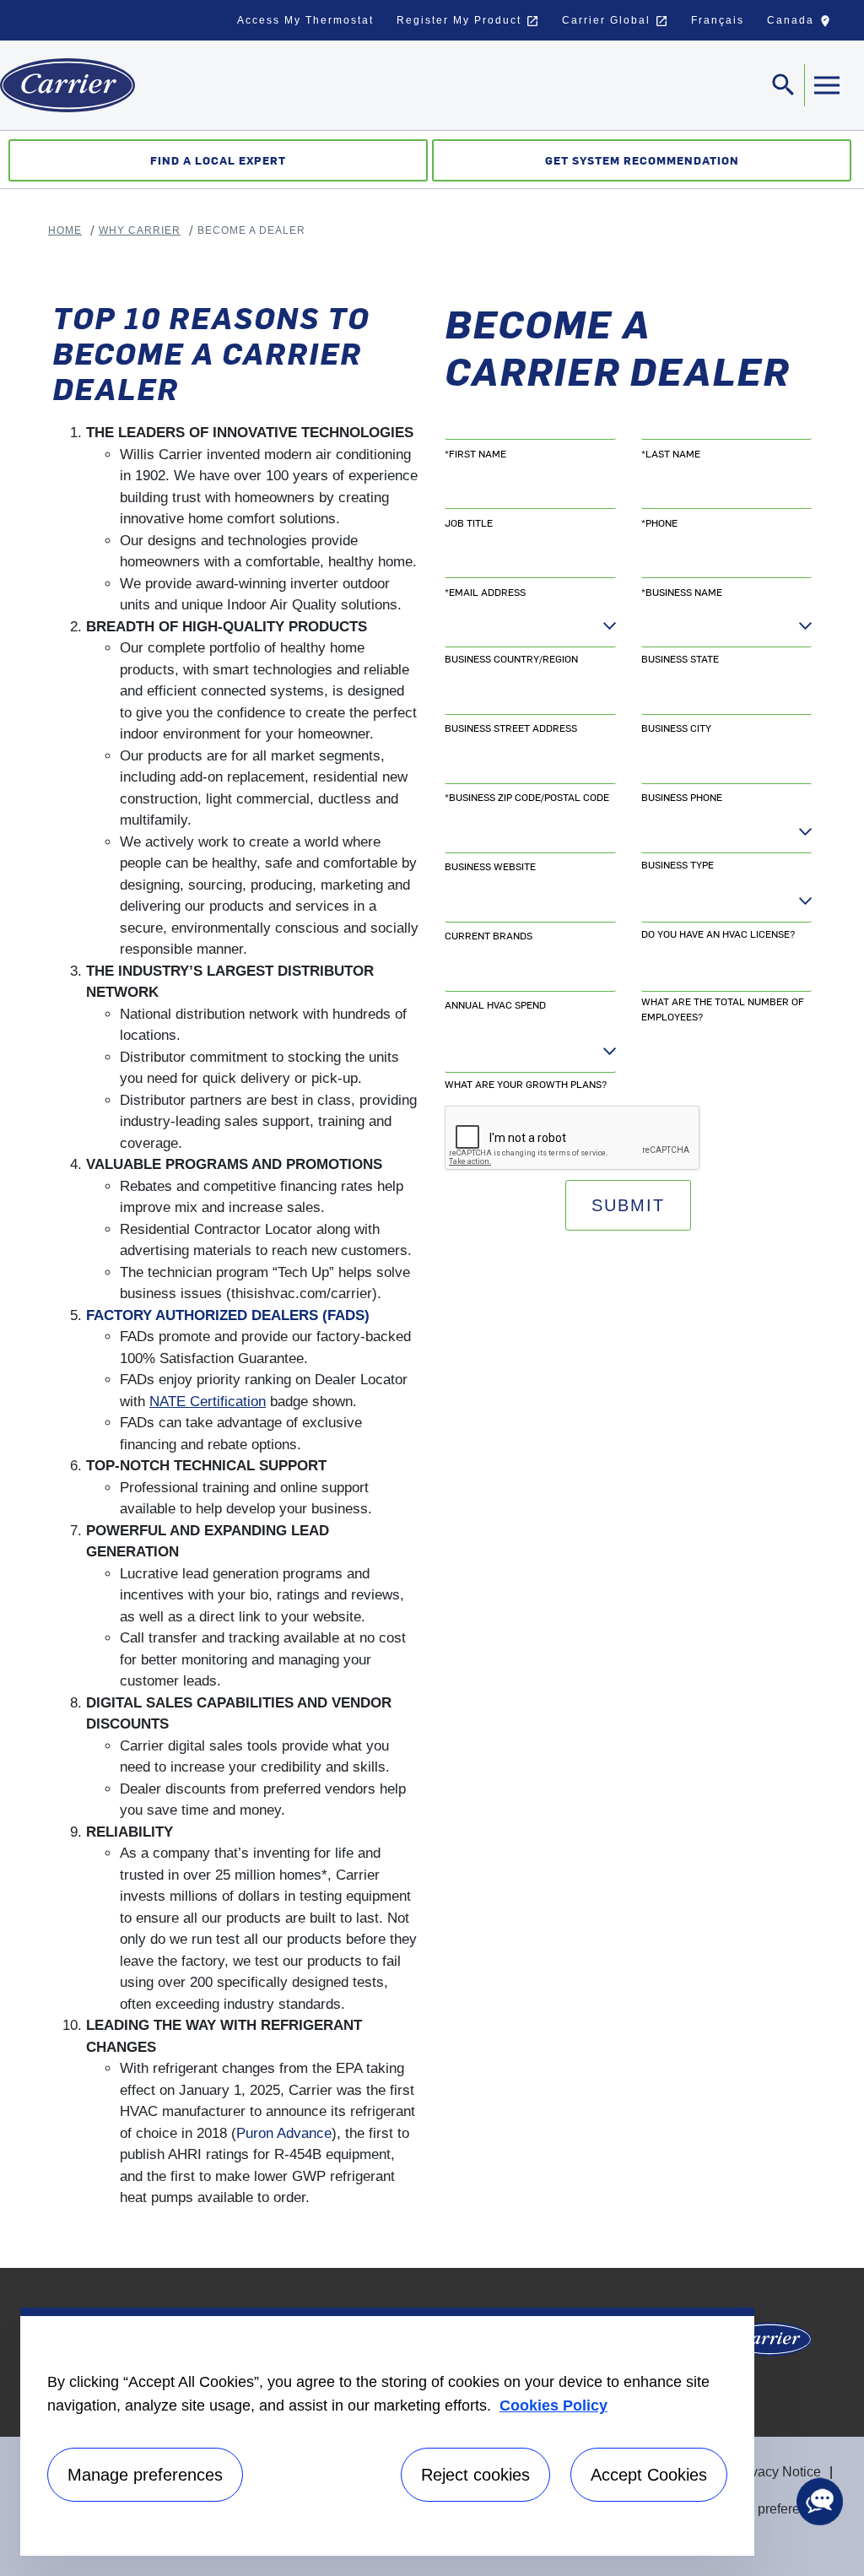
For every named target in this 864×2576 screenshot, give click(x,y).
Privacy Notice (778, 2472)
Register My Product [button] (468, 21)
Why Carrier (140, 230)
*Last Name (671, 453)
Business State (680, 658)
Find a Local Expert (218, 160)
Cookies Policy (553, 2406)
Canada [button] (803, 24)
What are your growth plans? (526, 1084)
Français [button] (718, 20)
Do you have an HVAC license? (718, 934)
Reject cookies (475, 2475)
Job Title (469, 522)
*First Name (475, 453)
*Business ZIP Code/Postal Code (527, 797)
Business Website (490, 866)
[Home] (67, 85)
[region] (387, 2432)
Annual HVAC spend (495, 1004)
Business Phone (682, 797)
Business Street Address (511, 728)
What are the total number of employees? (723, 1009)
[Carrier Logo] (769, 2344)
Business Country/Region (511, 658)
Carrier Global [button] (615, 21)
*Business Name (682, 592)
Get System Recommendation (642, 160)
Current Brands (489, 935)
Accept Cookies (649, 2475)
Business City (676, 728)
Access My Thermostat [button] (305, 20)
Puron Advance (284, 2133)
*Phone (659, 522)
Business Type (678, 864)
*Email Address (485, 592)
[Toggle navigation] (826, 85)
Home (65, 230)
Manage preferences (767, 2509)
